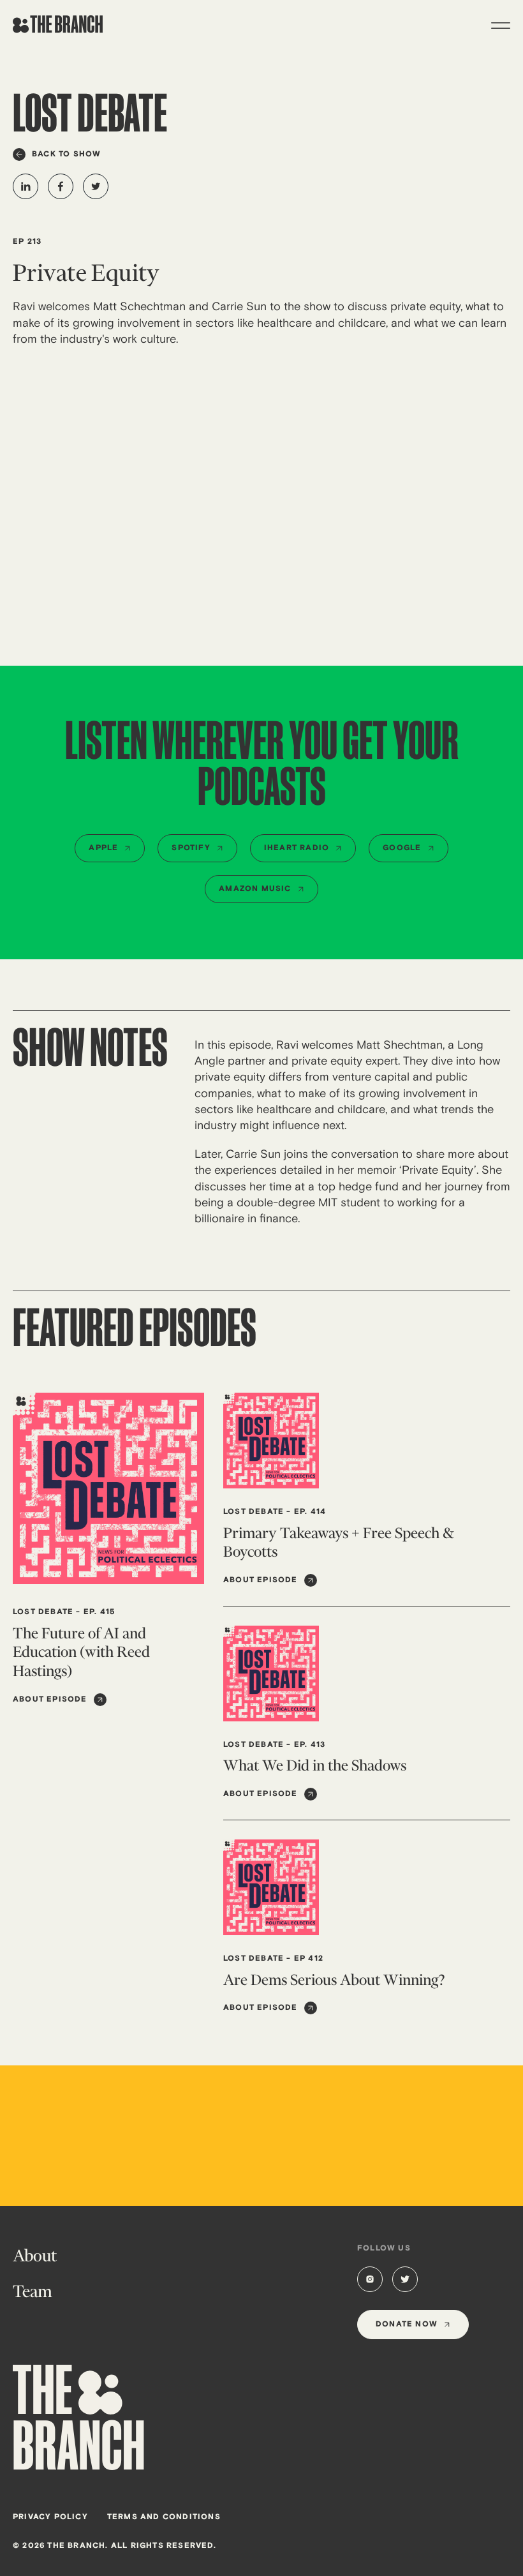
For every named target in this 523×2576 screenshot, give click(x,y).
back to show (66, 154)
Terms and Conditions (164, 2517)
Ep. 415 (99, 1612)
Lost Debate (43, 1612)
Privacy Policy (50, 2517)
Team (33, 2291)
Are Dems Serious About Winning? (334, 1980)
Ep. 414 (310, 1512)
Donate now (407, 2324)
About (35, 2256)
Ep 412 (309, 1958)
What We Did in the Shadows (315, 1765)
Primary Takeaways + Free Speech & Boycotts (339, 1542)
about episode (50, 1699)
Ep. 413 (310, 1745)
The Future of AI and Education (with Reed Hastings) (81, 1652)
